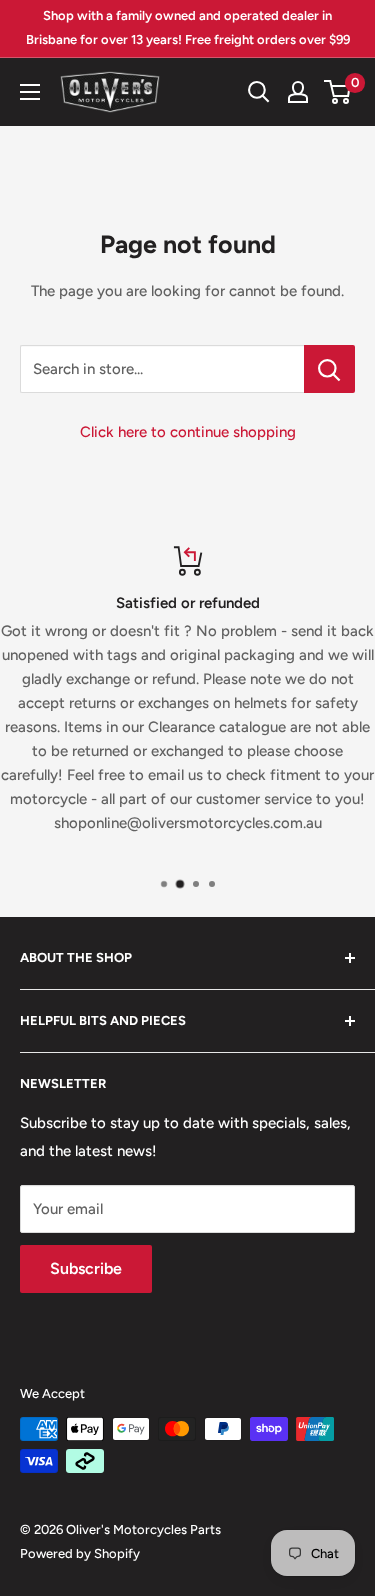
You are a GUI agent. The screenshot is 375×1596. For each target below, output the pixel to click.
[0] (338, 92)
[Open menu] (30, 92)
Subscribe (86, 1268)
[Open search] (259, 92)
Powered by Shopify (80, 1553)
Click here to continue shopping (188, 432)
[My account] (298, 92)
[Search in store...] (329, 369)
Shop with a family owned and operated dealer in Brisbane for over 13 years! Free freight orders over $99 (188, 27)
